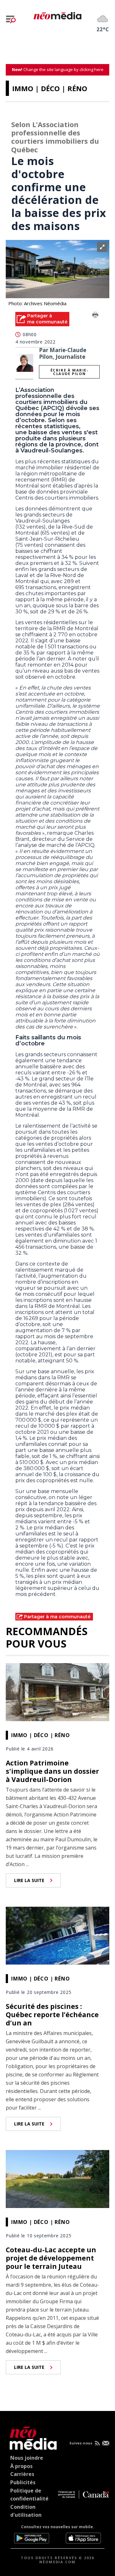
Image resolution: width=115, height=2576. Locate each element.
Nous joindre (27, 2458)
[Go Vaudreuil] (32, 2437)
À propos (21, 2466)
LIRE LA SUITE (29, 1880)
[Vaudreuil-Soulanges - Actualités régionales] (57, 15)
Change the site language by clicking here (58, 69)
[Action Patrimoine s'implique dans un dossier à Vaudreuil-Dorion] (57, 1692)
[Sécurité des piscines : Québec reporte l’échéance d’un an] (57, 1935)
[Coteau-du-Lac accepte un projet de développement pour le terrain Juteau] (57, 2178)
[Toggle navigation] (11, 19)
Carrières (22, 2474)
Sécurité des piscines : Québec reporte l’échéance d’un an (52, 2015)
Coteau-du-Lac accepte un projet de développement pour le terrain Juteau (51, 2258)
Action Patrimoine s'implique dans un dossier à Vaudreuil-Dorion (52, 1771)
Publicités (23, 2482)
